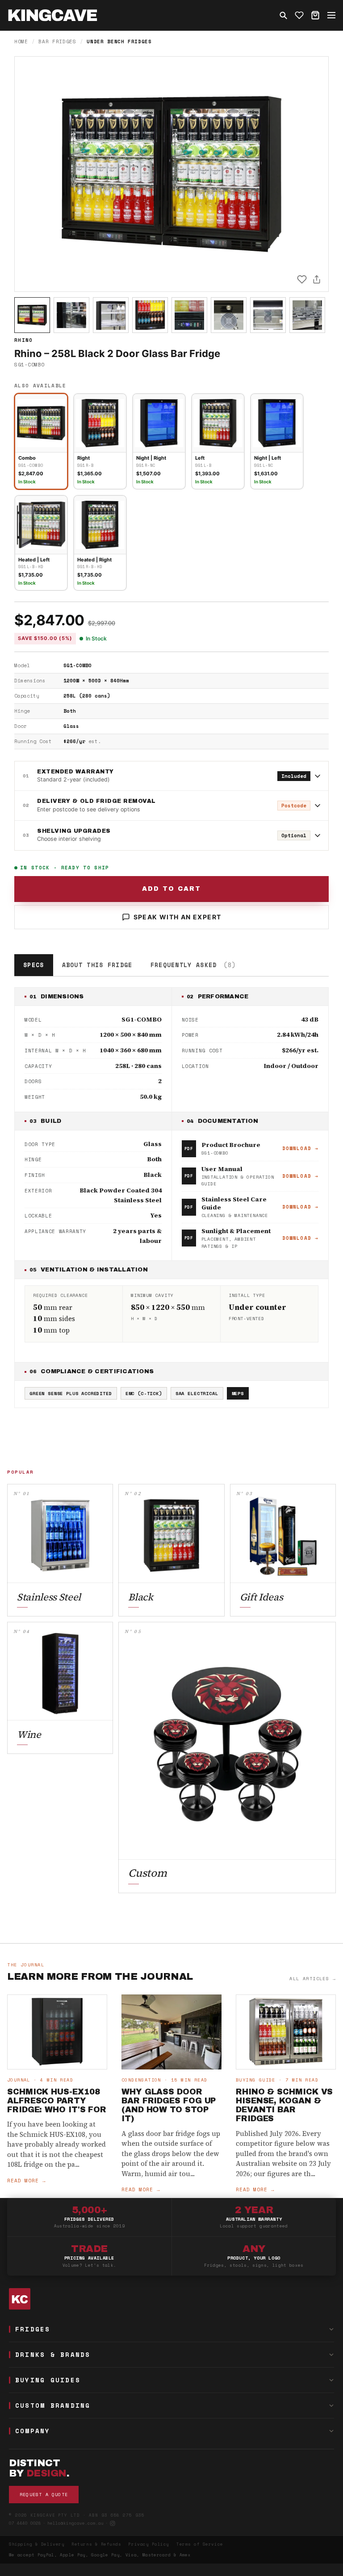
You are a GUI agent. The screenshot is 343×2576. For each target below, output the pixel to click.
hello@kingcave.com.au (75, 2523)
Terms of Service (200, 2544)
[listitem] (32, 315)
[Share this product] (317, 279)
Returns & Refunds (96, 2544)
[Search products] (283, 15)
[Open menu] (331, 15)
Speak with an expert (178, 917)
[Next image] (314, 174)
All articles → (313, 1979)
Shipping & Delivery (37, 2544)
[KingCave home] (171, 2299)
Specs (34, 965)
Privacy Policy (149, 2544)
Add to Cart (171, 889)
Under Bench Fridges (119, 42)
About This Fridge (97, 965)
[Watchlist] (299, 15)
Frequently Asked (193, 965)
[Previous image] (29, 174)
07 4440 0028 (25, 2523)
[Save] (302, 279)
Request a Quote (44, 2495)
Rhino (24, 340)
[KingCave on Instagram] (113, 2523)
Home (21, 42)
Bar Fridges (57, 42)
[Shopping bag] (315, 15)
